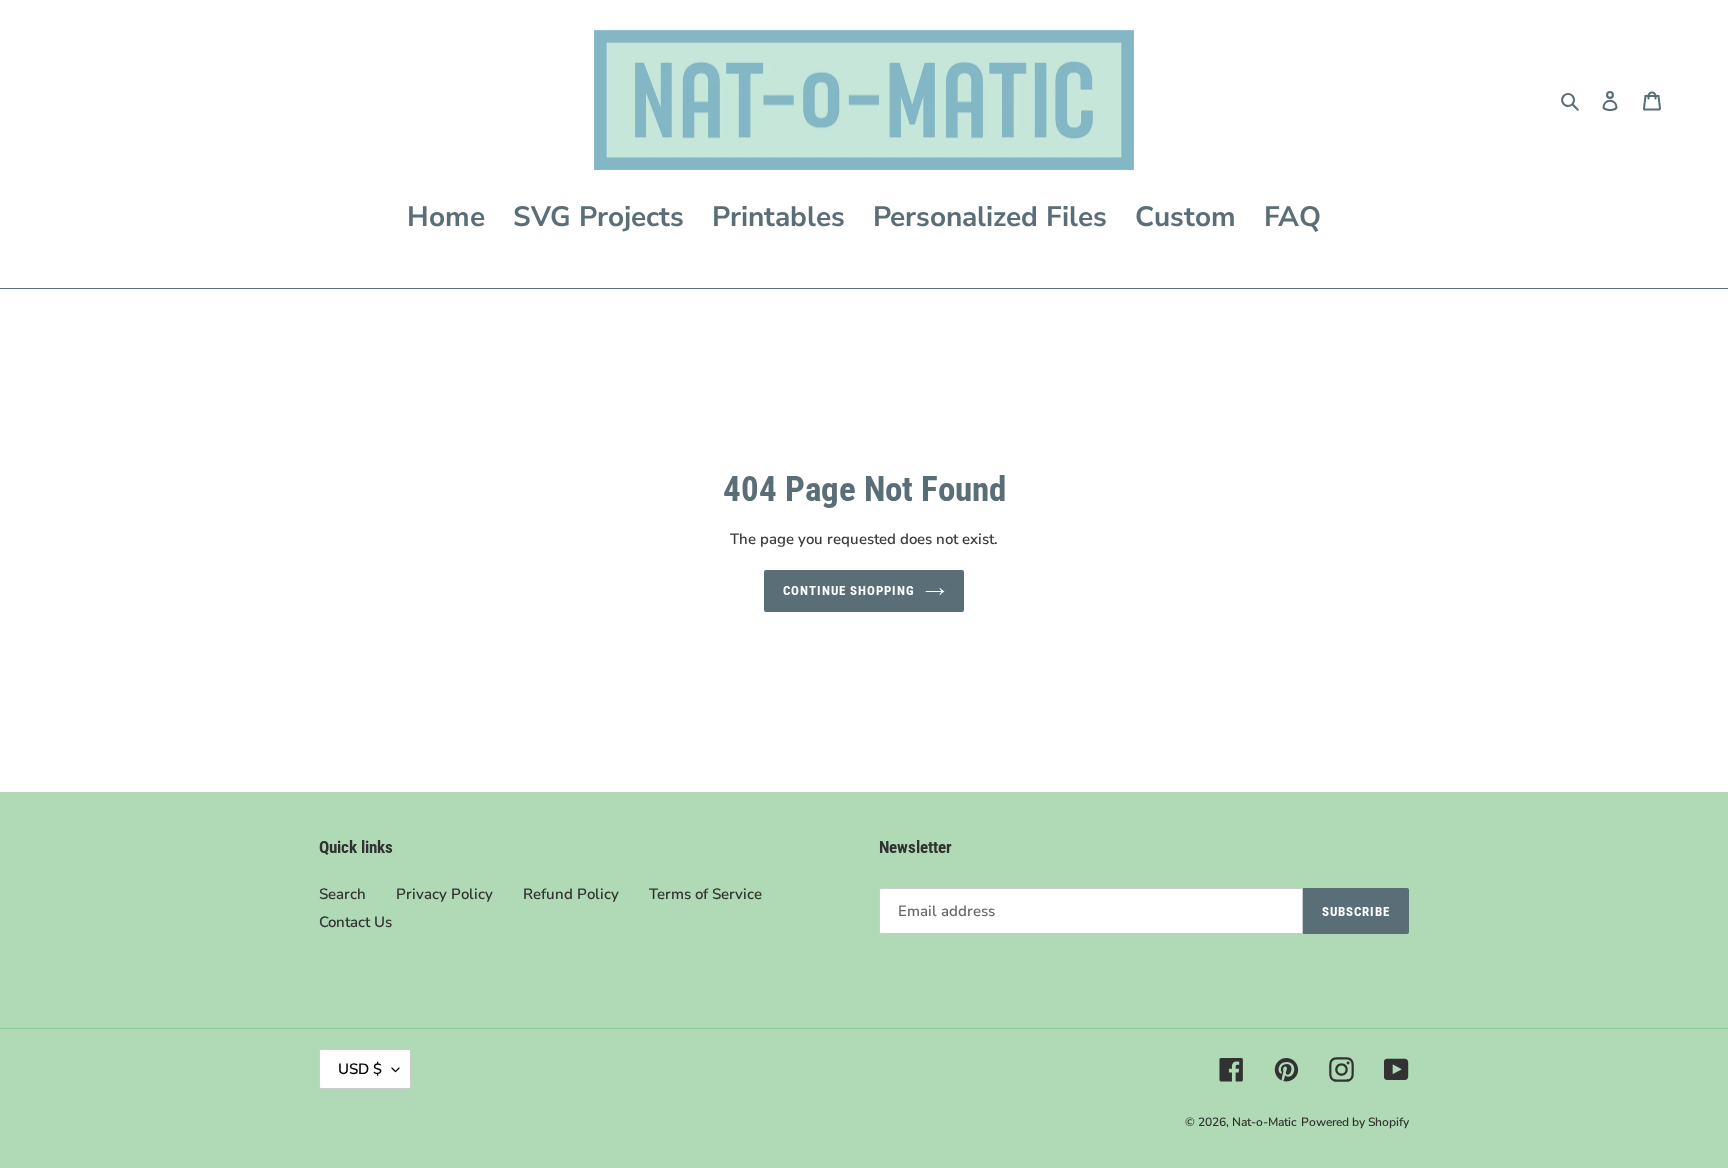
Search (342, 894)
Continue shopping (849, 590)
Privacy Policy (444, 894)
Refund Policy (571, 894)
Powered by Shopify (1355, 1122)
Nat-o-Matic (1264, 1122)
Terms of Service (705, 894)
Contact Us (355, 922)
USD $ (360, 1069)
